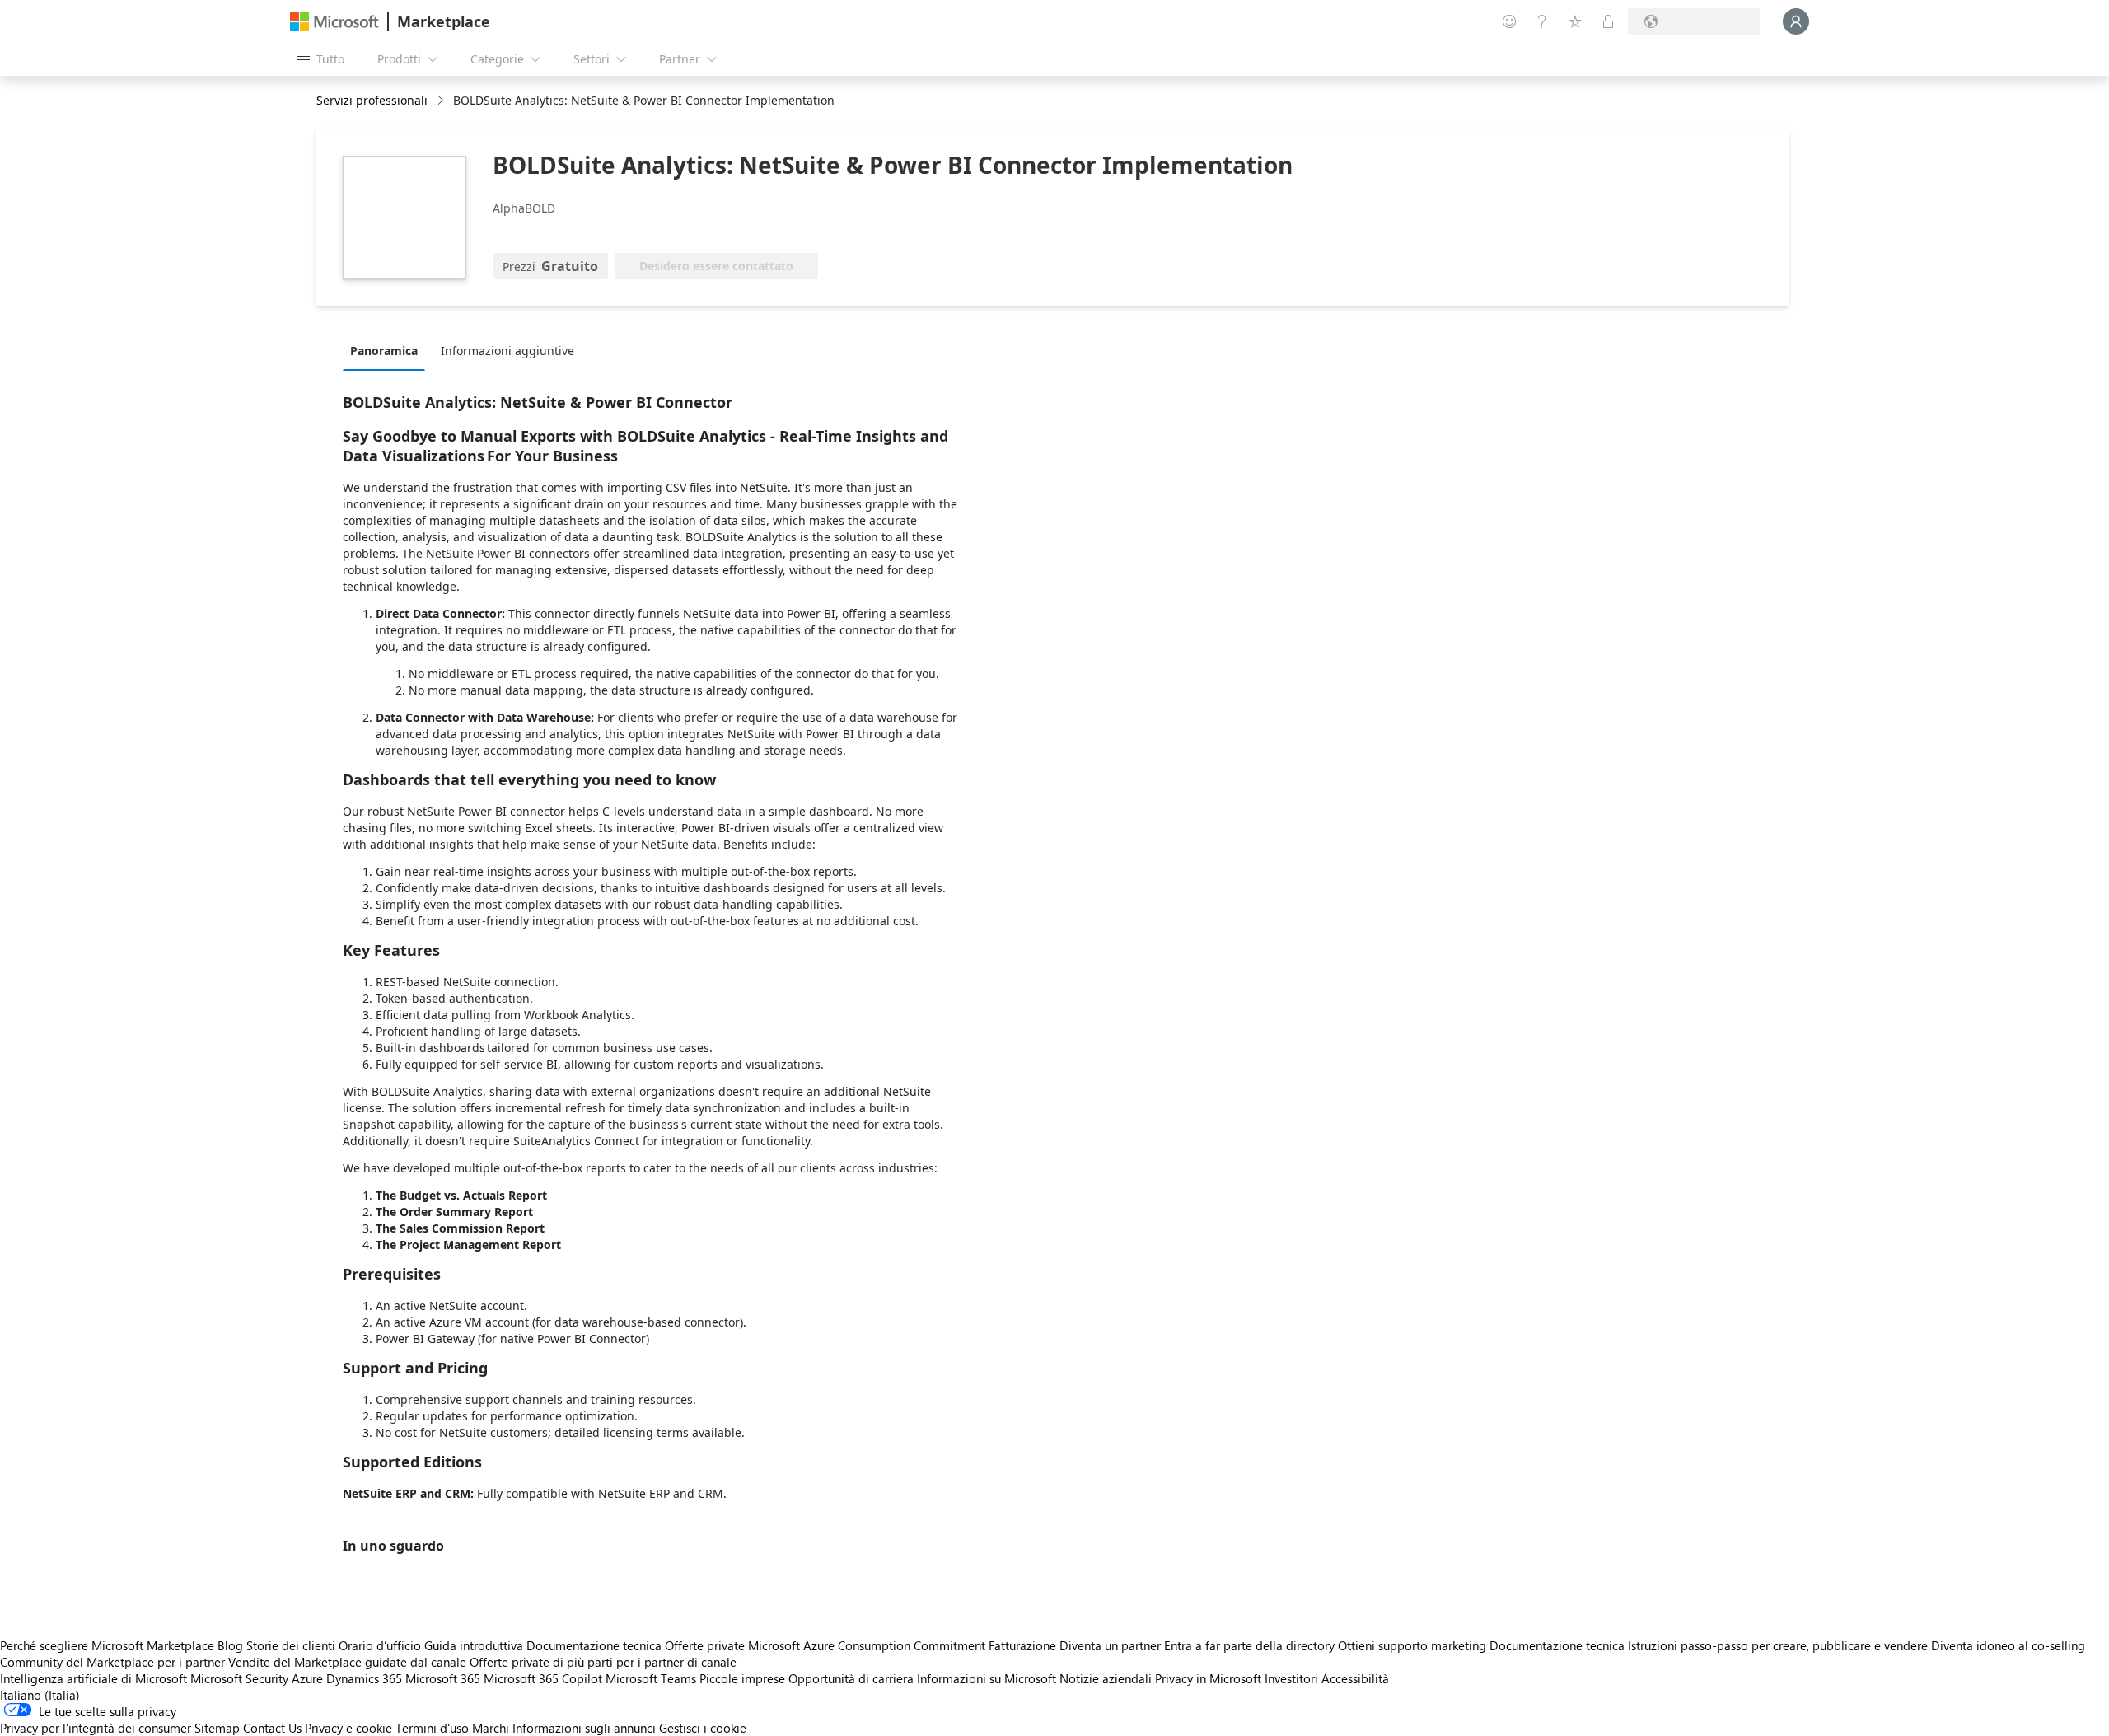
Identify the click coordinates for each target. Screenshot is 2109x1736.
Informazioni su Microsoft (987, 1678)
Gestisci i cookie (703, 1728)
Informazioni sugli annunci (584, 1728)
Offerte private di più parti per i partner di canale (603, 1662)
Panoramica (384, 351)
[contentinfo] (442, 101)
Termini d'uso (432, 1728)
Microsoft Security (239, 1678)
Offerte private (705, 1645)
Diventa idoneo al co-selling (2008, 1645)
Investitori (1291, 1678)
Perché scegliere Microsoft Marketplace (107, 1645)
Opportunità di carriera (851, 1678)
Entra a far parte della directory (1249, 1645)
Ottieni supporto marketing (1412, 1645)
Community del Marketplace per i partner (112, 1662)
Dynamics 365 (364, 1678)
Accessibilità (1355, 1678)
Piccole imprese (742, 1678)
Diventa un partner (1110, 1645)
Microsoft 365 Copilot (543, 1678)
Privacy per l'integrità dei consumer (96, 1728)
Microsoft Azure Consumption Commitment (868, 1645)
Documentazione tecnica (594, 1645)
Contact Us (272, 1728)
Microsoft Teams (651, 1678)
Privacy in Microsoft (1208, 1678)
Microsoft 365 (443, 1678)
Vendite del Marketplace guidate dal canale (347, 1662)
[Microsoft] (334, 22)
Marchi (491, 1728)
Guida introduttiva (474, 1645)
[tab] (388, 350)
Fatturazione (1022, 1645)
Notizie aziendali (1106, 1678)
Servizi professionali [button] (372, 100)
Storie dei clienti (291, 1645)
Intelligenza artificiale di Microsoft (94, 1678)
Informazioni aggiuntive (507, 351)
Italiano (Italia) (40, 1695)
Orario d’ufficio (380, 1645)
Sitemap (217, 1728)
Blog (230, 1645)
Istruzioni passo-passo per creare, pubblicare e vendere (1778, 1645)
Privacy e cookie (348, 1728)
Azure (307, 1678)
